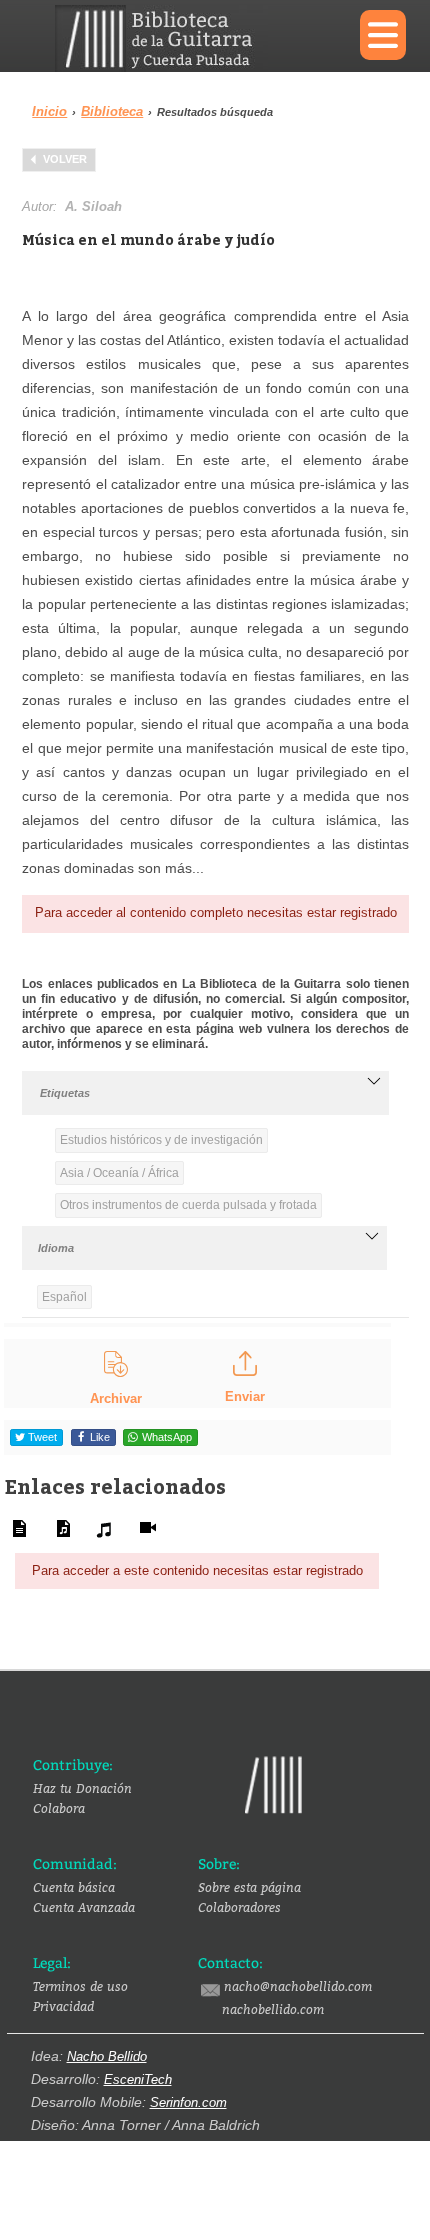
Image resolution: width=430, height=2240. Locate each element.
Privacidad (63, 2006)
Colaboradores (239, 1907)
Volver (65, 159)
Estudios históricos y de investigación (161, 1140)
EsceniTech (138, 2079)
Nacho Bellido (107, 2056)
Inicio (49, 111)
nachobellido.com (273, 2009)
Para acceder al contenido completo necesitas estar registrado (216, 912)
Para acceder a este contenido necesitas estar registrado (197, 1570)
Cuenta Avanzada (84, 1907)
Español (64, 1297)
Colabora (59, 1808)
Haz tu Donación (82, 1788)
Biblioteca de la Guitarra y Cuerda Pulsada (192, 38)
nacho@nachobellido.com (298, 1986)
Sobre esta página (249, 1887)
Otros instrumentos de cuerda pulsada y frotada (188, 1205)
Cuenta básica (74, 1887)
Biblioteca (112, 111)
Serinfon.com (188, 2102)
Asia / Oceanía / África (119, 1173)
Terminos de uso (80, 1986)
